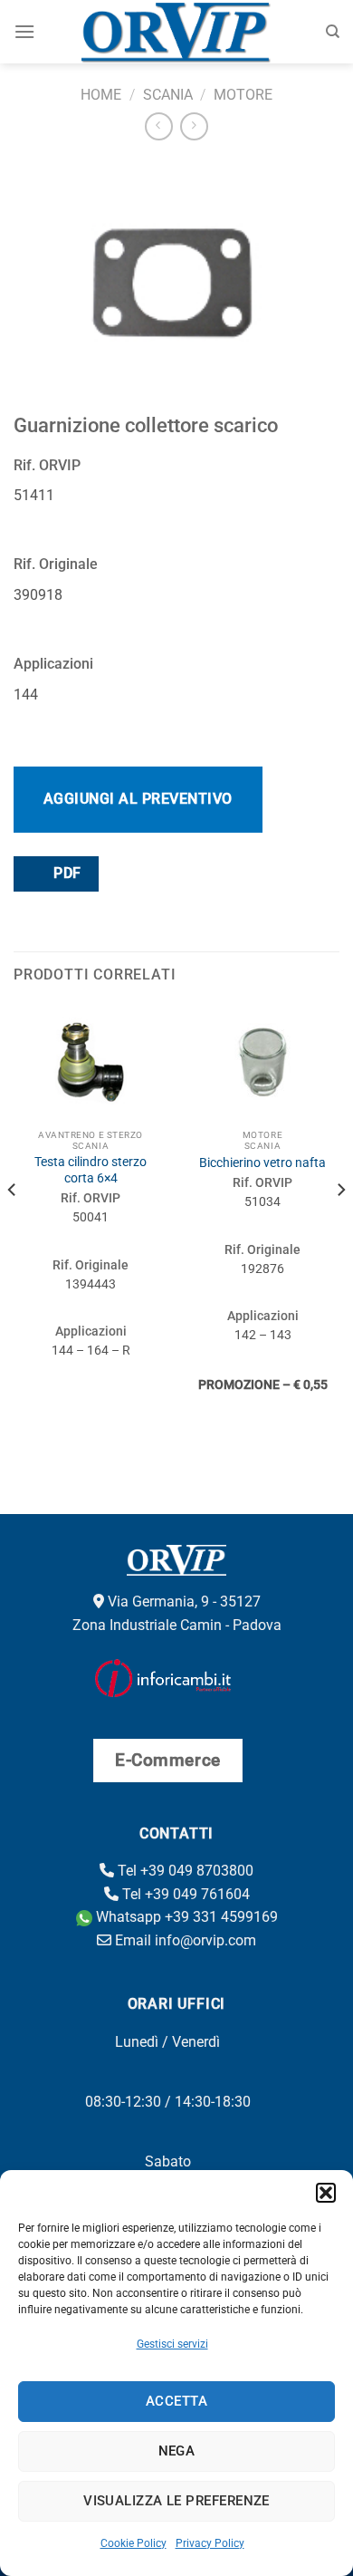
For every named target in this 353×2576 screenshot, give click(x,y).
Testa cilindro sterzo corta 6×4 (91, 1170)
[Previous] (13, 1226)
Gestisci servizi (172, 2344)
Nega (177, 2451)
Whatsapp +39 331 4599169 (185, 1917)
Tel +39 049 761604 (184, 1894)
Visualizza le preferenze (176, 2501)
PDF (66, 873)
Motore (243, 95)
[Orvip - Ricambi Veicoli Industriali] (177, 32)
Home (101, 95)
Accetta (176, 2401)
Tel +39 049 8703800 (184, 1871)
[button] (326, 2193)
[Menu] (24, 31)
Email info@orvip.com (184, 1940)
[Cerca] (333, 32)
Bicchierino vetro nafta (262, 1163)
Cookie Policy (134, 2543)
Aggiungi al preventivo (138, 799)
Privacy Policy (210, 2543)
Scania (168, 95)
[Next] (340, 1226)
